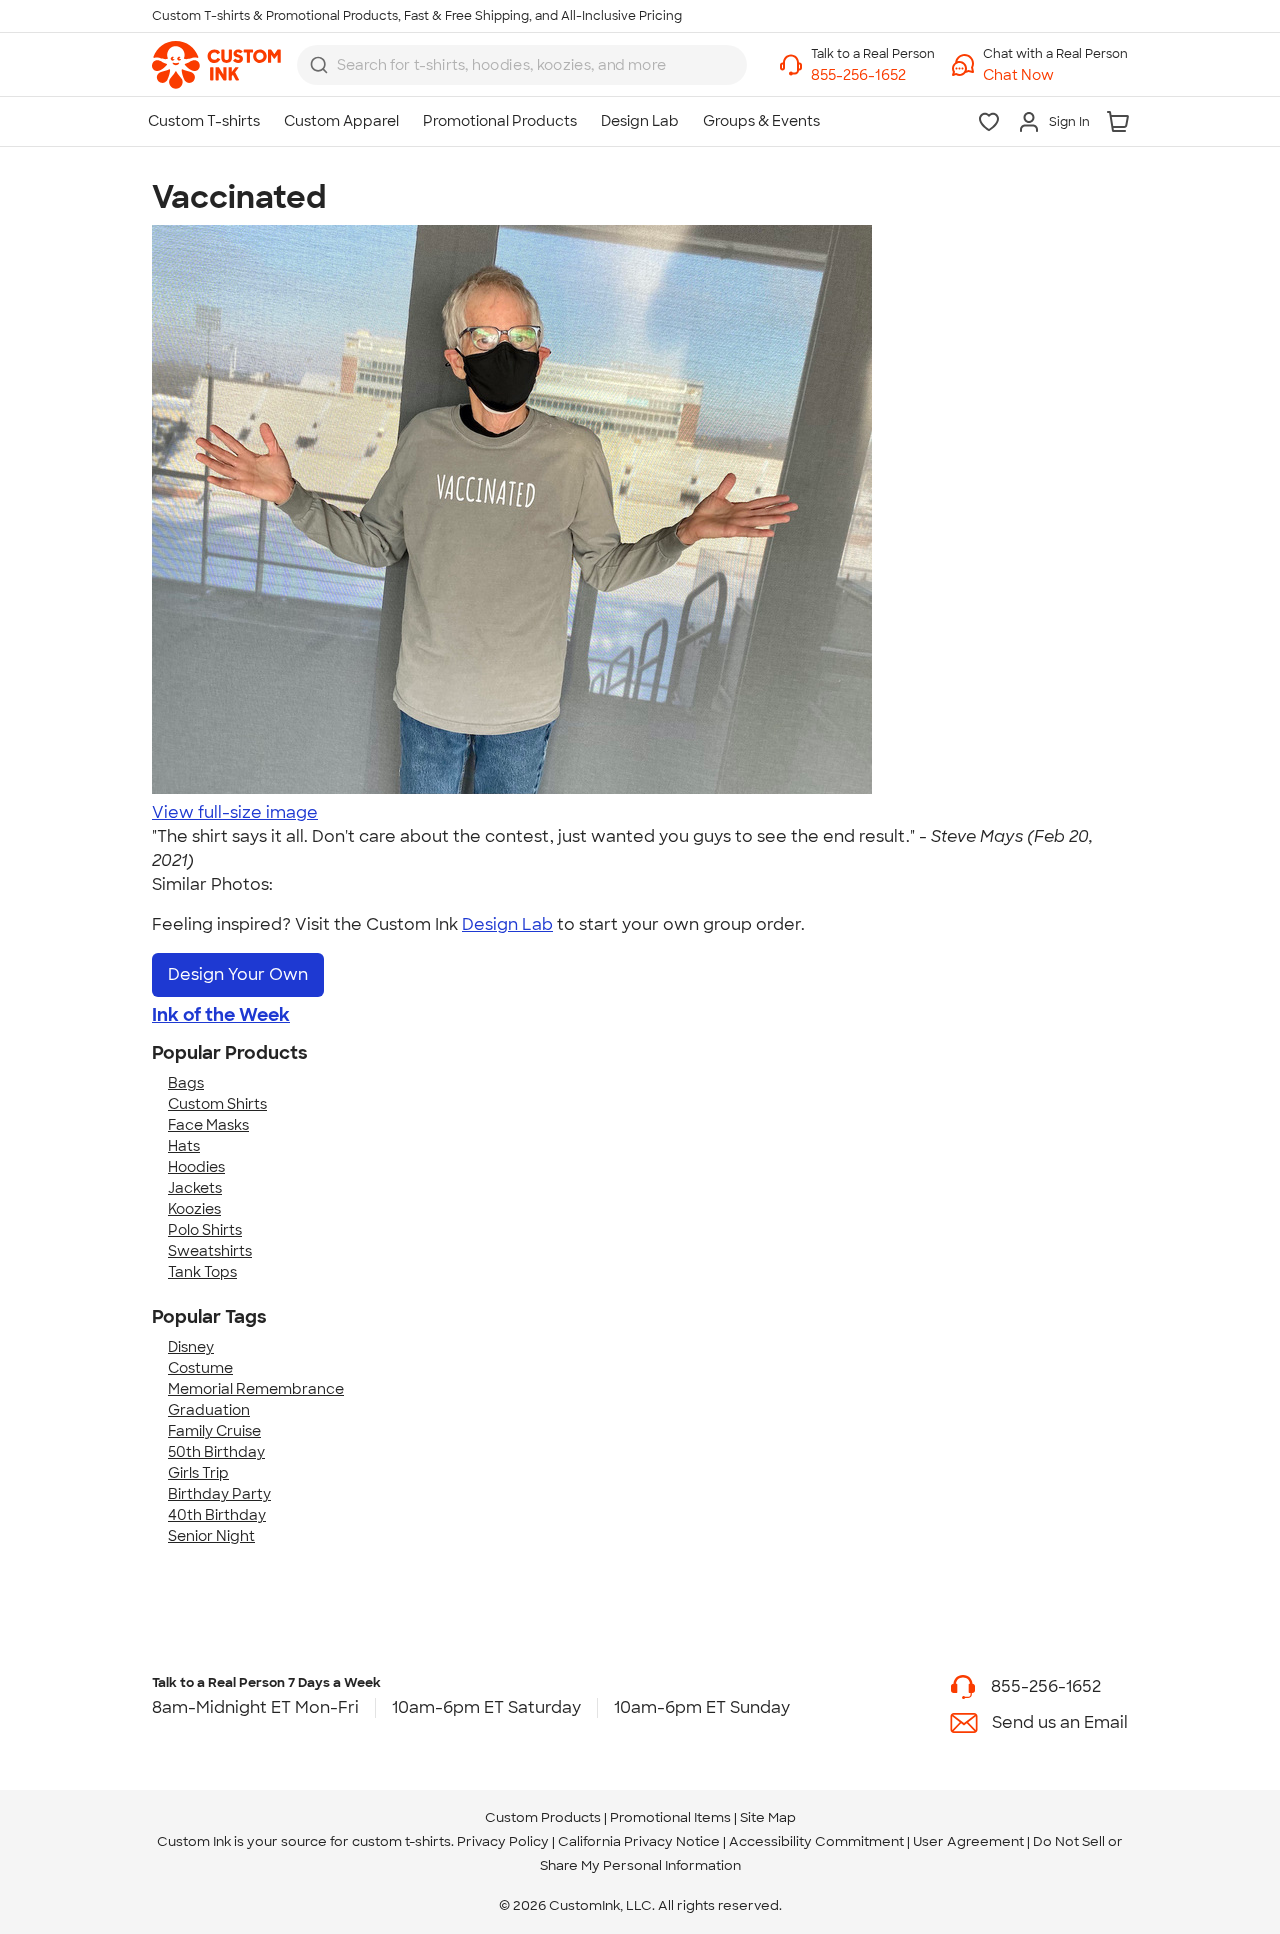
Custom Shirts (217, 1104)
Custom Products (543, 1817)
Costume (200, 1368)
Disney (191, 1347)
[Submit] (319, 65)
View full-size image (235, 812)
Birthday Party (219, 1494)
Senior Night (211, 1536)
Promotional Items (670, 1817)
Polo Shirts (205, 1230)
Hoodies (196, 1167)
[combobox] (522, 65)
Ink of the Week (221, 1015)
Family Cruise (214, 1431)
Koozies (194, 1209)
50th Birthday (216, 1452)
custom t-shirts (401, 1841)
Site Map (768, 1817)
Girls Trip (198, 1473)
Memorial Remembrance (256, 1389)
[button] (1055, 75)
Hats (184, 1146)
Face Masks (208, 1125)
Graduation (209, 1410)
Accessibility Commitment (816, 1841)
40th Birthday (217, 1515)
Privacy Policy (503, 1841)
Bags (186, 1083)
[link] (216, 65)
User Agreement (968, 1841)
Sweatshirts (210, 1251)
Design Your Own (238, 974)
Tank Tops (202, 1272)
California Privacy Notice (639, 1841)
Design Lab (507, 924)
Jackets (195, 1188)
